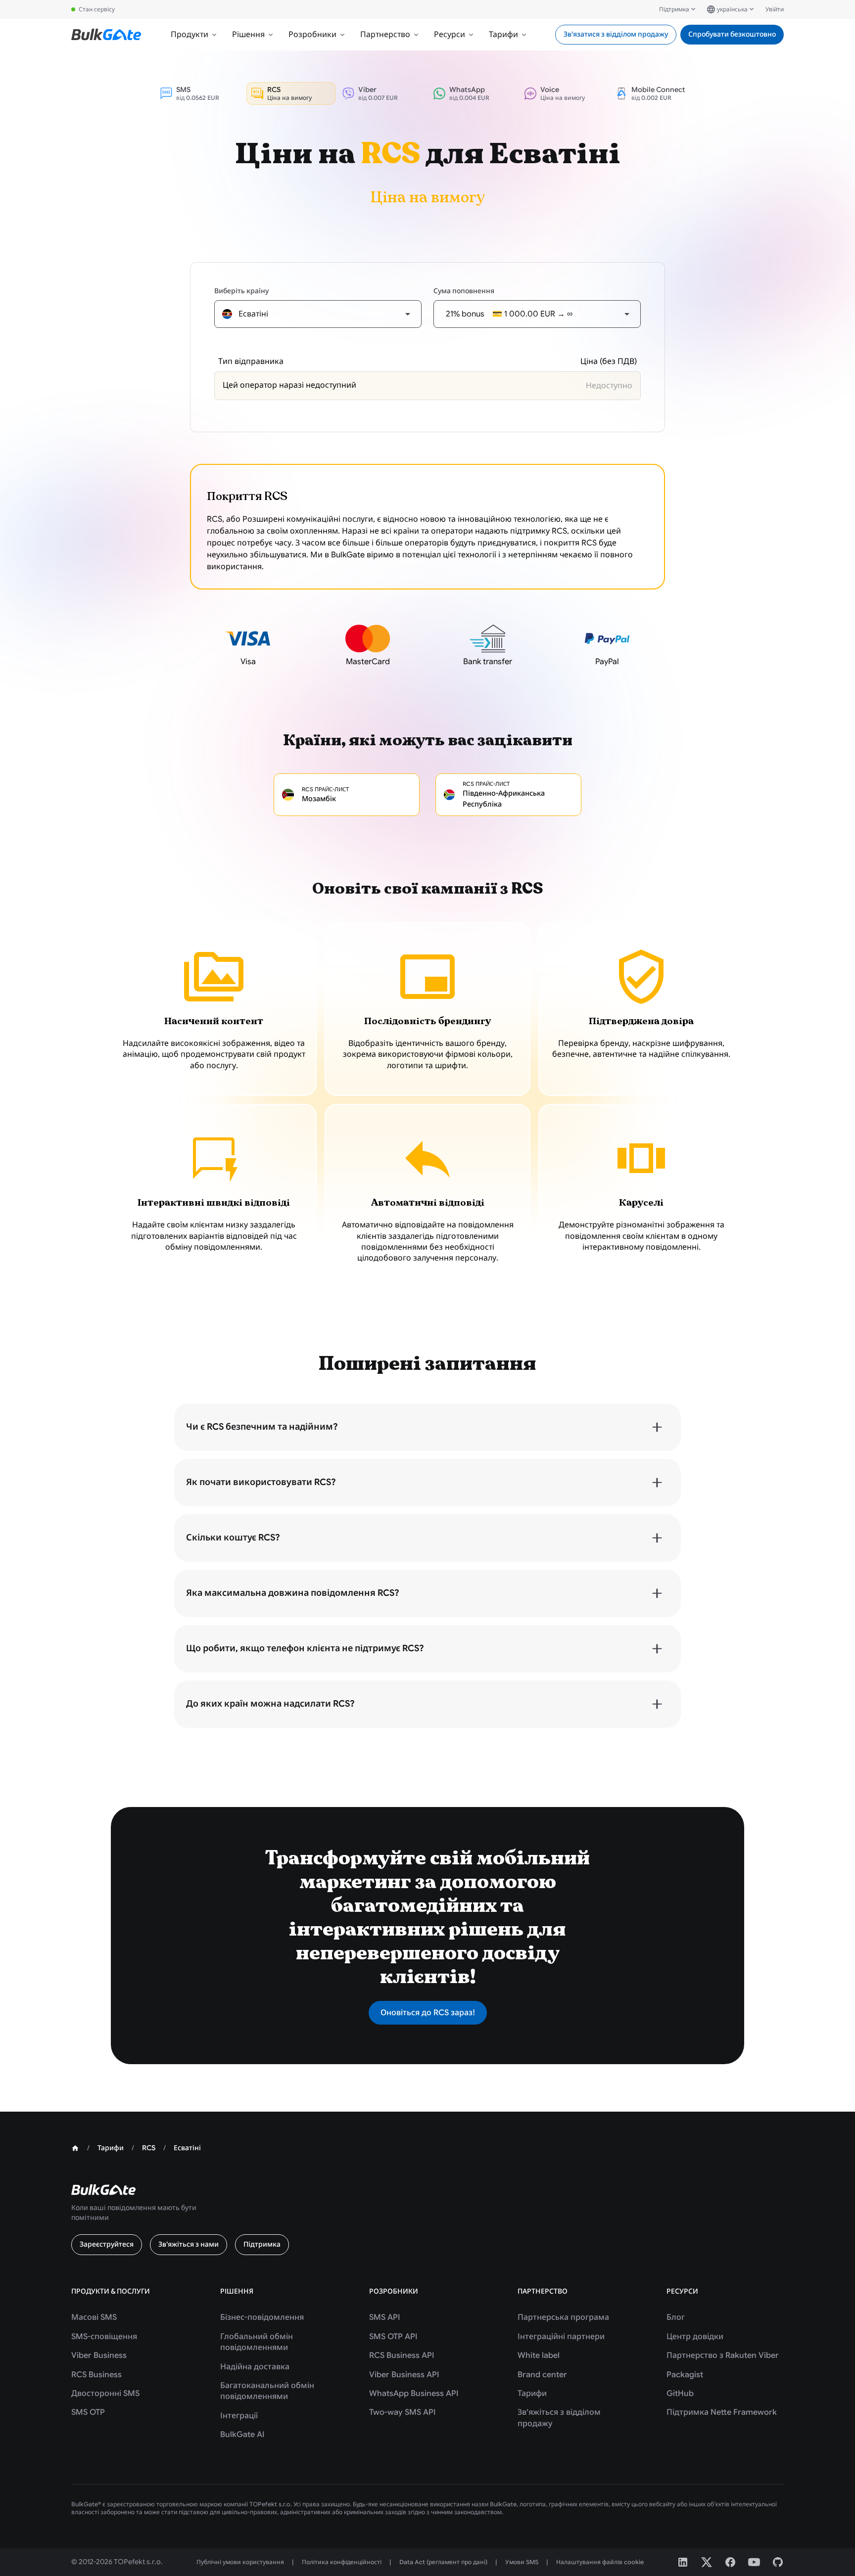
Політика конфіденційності (342, 2562)
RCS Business (96, 2375)
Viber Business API (404, 2375)
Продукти (190, 35)
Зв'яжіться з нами (189, 2244)
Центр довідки (695, 2337)
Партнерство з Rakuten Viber (723, 2355)
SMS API (384, 2317)
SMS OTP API (393, 2337)
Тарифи (503, 35)
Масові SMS (94, 2317)
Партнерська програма (563, 2317)
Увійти (775, 9)
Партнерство (385, 35)
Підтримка (674, 9)
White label (539, 2355)
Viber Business (99, 2355)
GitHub (680, 2394)
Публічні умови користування (240, 2562)
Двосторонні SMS (105, 2394)
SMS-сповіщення (104, 2337)
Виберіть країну (241, 291)
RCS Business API (402, 2355)
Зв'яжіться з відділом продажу (559, 2418)
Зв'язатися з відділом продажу (616, 34)
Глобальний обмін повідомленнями (257, 2342)
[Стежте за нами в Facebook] (730, 2562)
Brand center (542, 2375)
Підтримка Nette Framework (722, 2412)
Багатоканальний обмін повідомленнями (267, 2391)
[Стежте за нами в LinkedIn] (683, 2562)
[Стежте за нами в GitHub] (778, 2562)
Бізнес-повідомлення (262, 2317)
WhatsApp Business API (414, 2394)
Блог (676, 2317)
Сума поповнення (464, 291)
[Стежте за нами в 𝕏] (707, 2562)
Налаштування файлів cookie (600, 2562)
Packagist (685, 2375)
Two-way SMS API (402, 2412)
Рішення (248, 35)
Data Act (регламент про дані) (443, 2562)
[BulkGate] (106, 35)
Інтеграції (239, 2416)
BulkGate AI (242, 2435)
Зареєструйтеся (107, 2244)
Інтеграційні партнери (561, 2337)
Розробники (312, 35)
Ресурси (450, 35)
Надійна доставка (255, 2367)
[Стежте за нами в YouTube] (754, 2562)
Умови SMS (522, 2562)
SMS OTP (88, 2412)
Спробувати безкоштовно (732, 34)
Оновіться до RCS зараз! (428, 2013)
